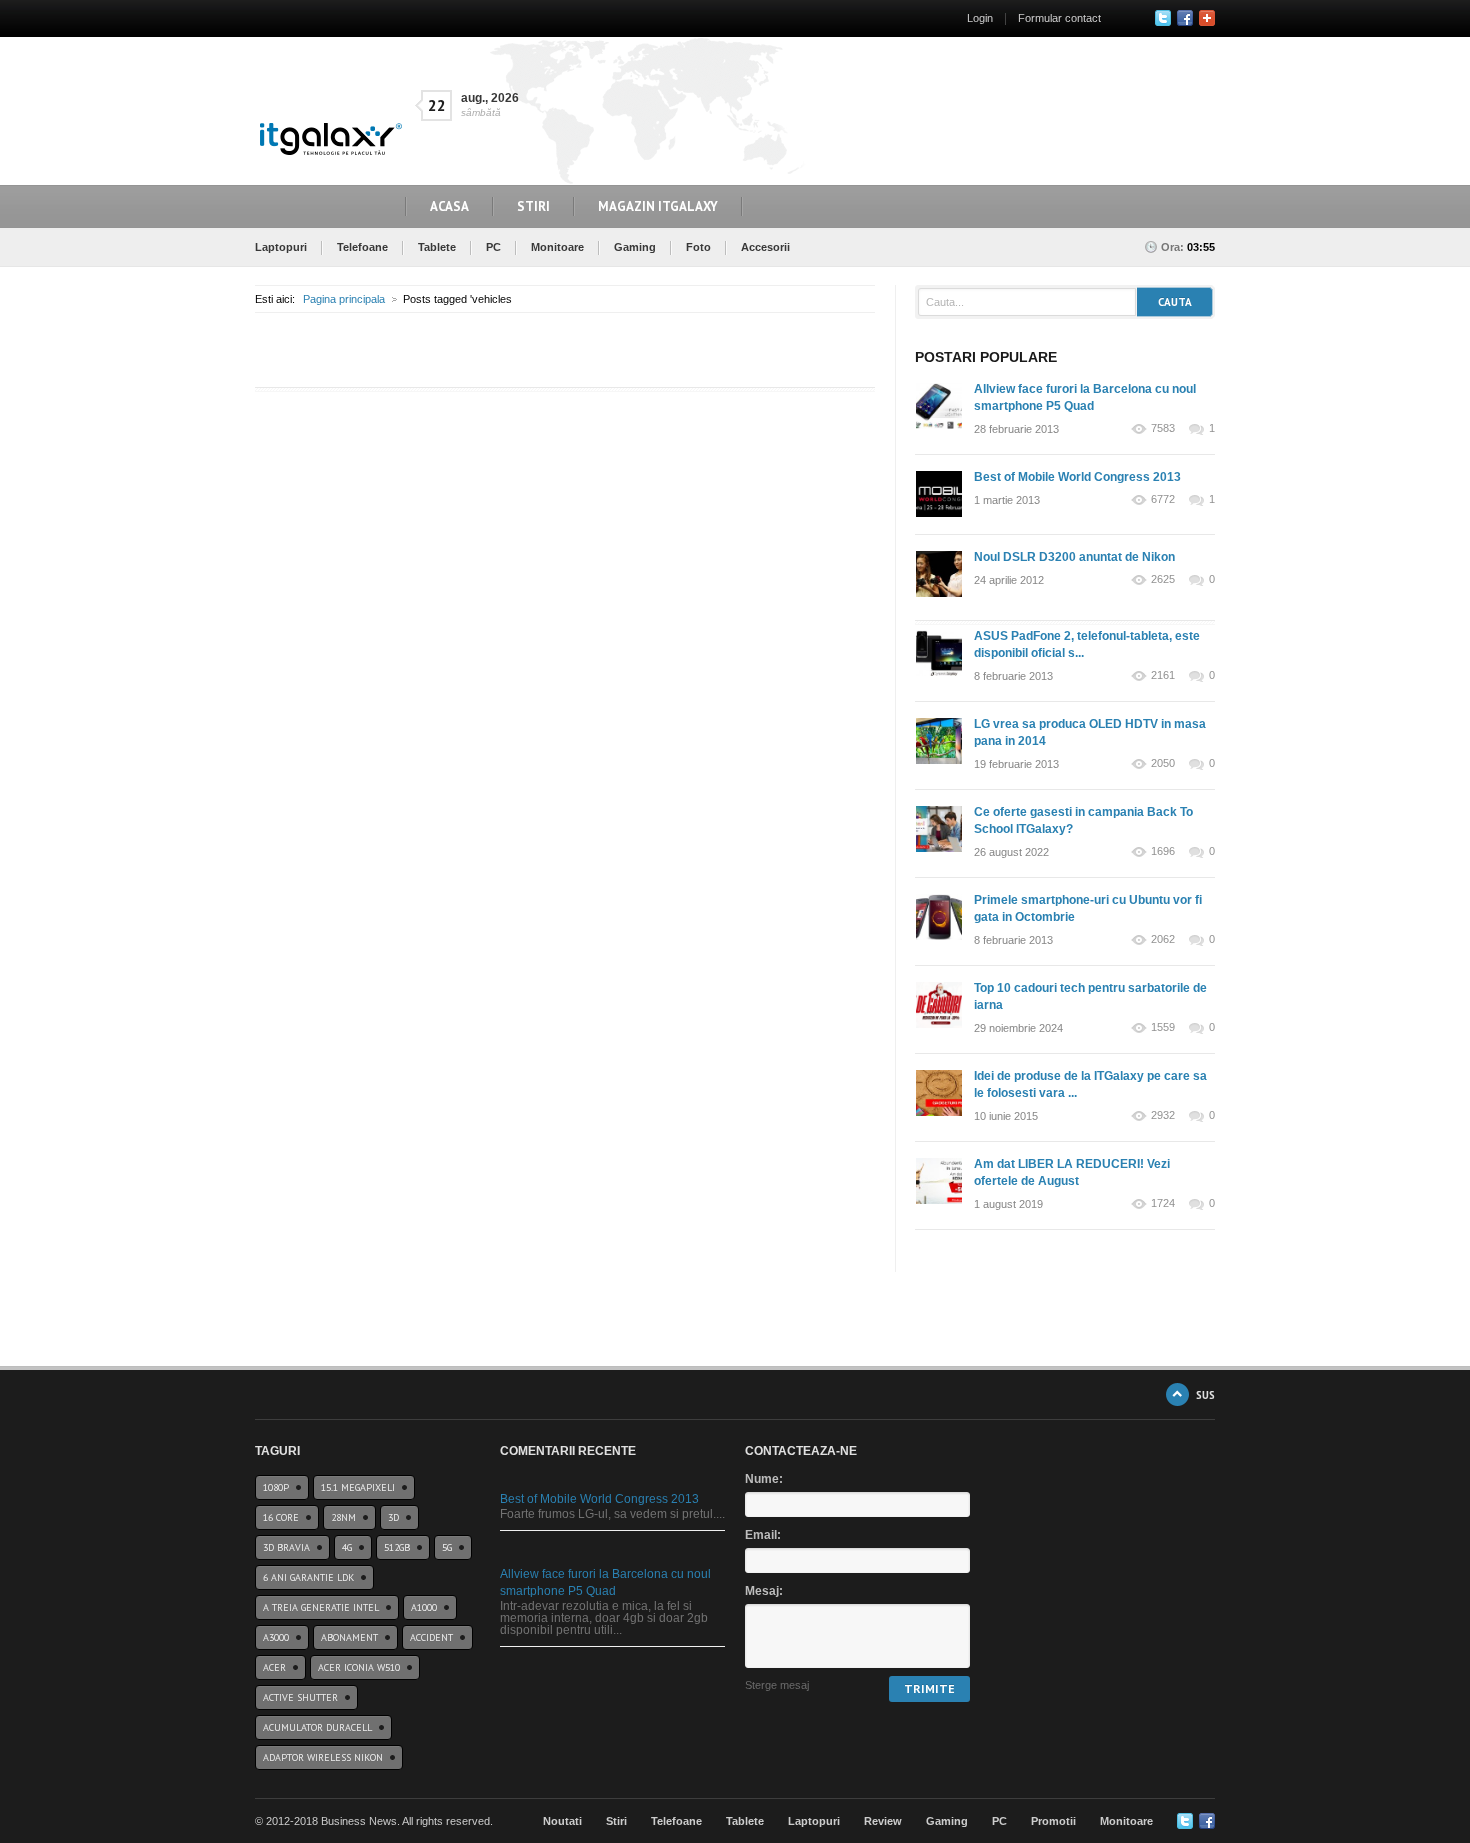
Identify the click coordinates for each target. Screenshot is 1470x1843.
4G (347, 1547)
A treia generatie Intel (321, 1607)
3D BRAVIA (286, 1547)
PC (493, 247)
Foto (698, 247)
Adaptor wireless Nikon (323, 1757)
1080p (276, 1487)
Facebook (1185, 18)
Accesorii (765, 247)
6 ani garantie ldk (308, 1577)
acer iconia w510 (359, 1667)
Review (883, 1821)
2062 (1163, 939)
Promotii (1053, 1821)
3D (393, 1517)
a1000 (424, 1607)
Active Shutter (300, 1697)
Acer (274, 1667)
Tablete (437, 247)
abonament (349, 1637)
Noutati (562, 1821)
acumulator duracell (317, 1727)
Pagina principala (344, 299)
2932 (1163, 1115)
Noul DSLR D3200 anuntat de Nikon (1074, 557)
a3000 (276, 1637)
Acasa (449, 206)
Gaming (635, 247)
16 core (281, 1517)
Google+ (1207, 18)
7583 (1163, 428)
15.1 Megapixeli (358, 1487)
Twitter (1163, 18)
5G (447, 1547)
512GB (397, 1547)
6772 (1163, 499)
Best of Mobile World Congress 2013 (1077, 477)
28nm (343, 1517)
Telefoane (362, 247)
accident (431, 1637)
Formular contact (1059, 18)
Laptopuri (281, 247)
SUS (1205, 1394)
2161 (1163, 675)
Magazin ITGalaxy (658, 206)
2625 (1163, 579)
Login (980, 18)
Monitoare (557, 247)
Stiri (533, 206)
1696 (1163, 851)
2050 (1163, 763)
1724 (1163, 1203)
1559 (1163, 1027)
